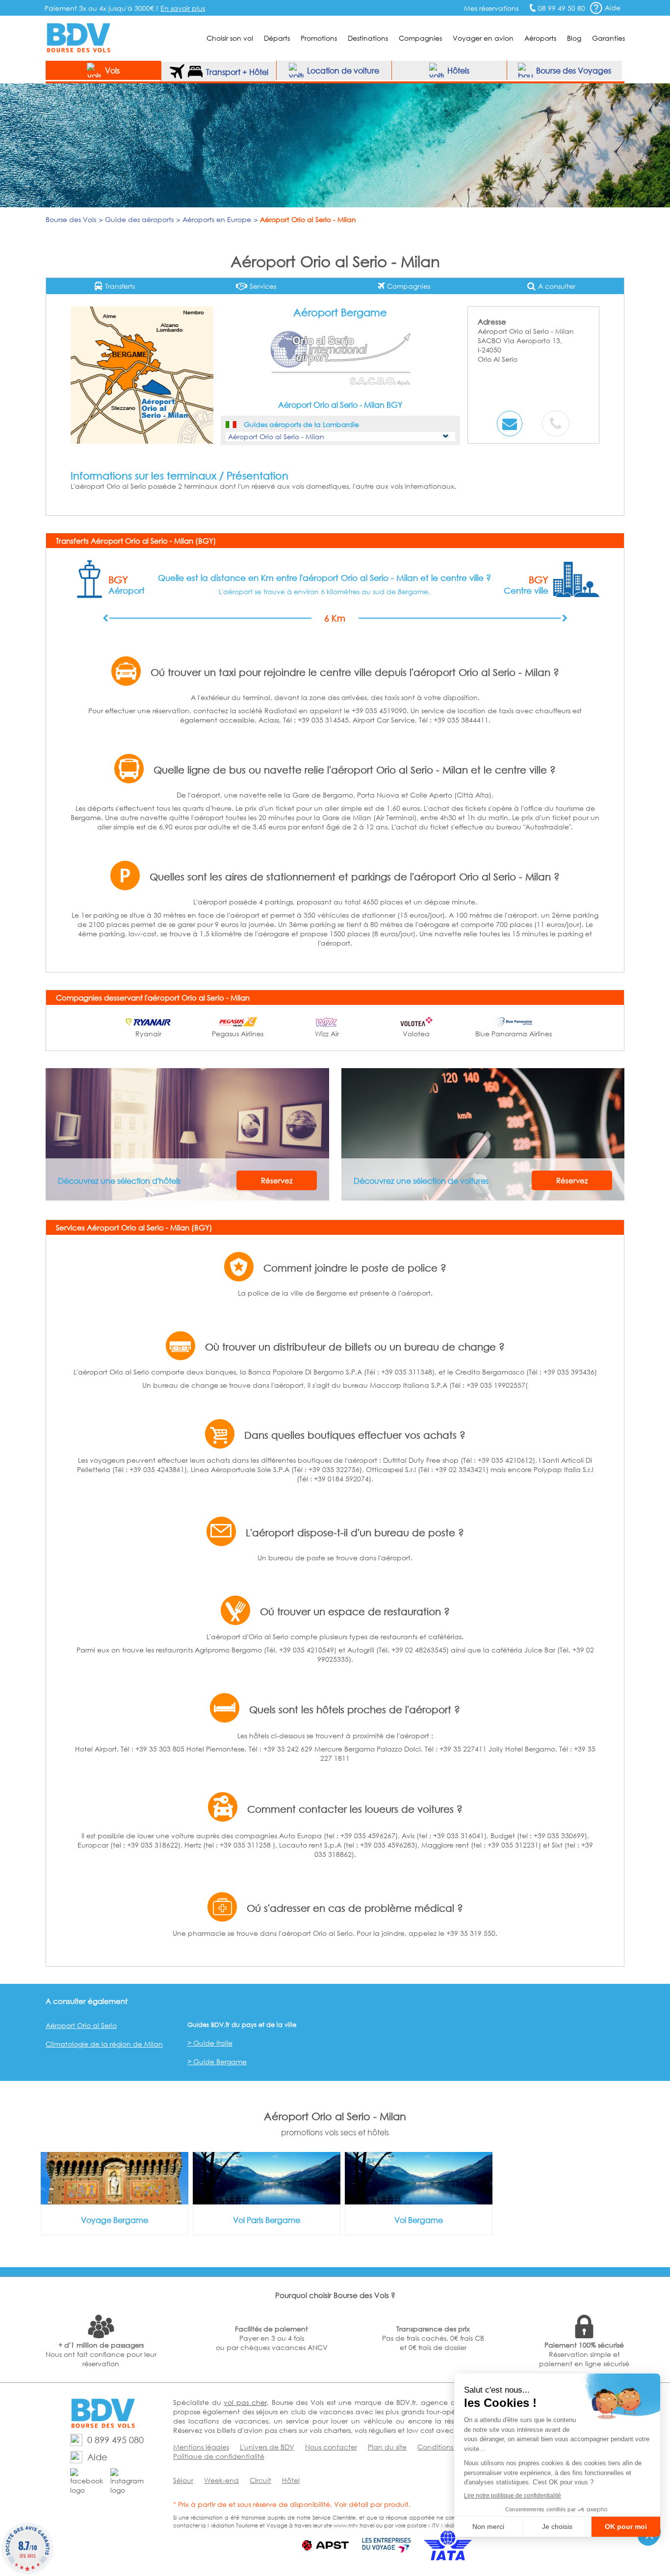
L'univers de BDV (267, 2447)
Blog (574, 38)
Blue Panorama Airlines (514, 1034)
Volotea (416, 1034)
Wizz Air (327, 1034)
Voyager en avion (483, 38)
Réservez (277, 1180)
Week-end (221, 2480)
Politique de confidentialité (219, 2456)
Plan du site (387, 2447)
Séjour (183, 2480)
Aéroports (540, 38)
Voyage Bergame (115, 2220)
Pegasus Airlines (238, 1034)
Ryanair (148, 1034)
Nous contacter (331, 2447)
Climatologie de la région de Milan (104, 2044)
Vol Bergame (419, 2220)
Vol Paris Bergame (267, 2220)
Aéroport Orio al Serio (81, 2025)
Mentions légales (201, 2447)
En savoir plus (183, 8)
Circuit (260, 2480)
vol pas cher (245, 2402)
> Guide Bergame (217, 2062)
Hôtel (291, 2480)
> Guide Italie (210, 2043)
